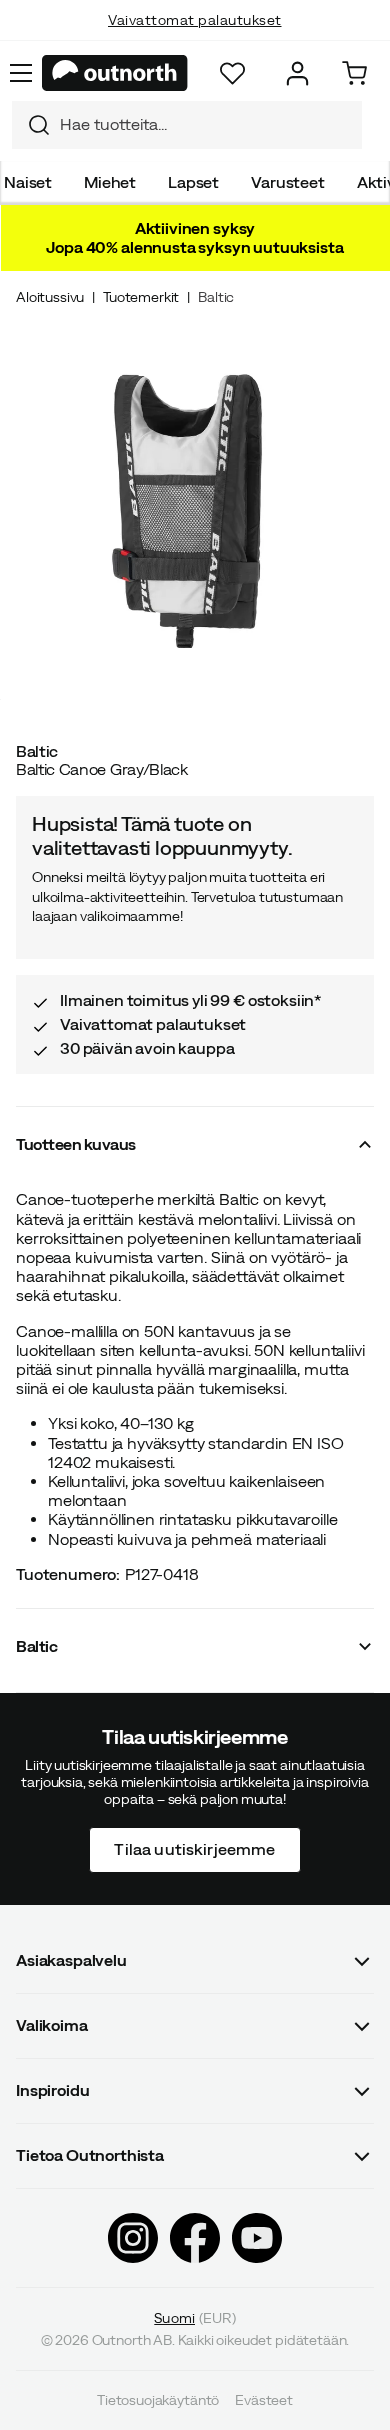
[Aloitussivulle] (115, 73)
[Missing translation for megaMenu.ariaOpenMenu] (21, 73)
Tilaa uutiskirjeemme (194, 1849)
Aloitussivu (50, 297)
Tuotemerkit (141, 297)
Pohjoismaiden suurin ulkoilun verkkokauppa (195, 40)
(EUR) (194, 2318)
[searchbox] (206, 124)
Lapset (193, 182)
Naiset (28, 182)
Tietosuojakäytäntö (158, 2400)
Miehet (110, 182)
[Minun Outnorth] (297, 73)
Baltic (216, 297)
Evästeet (264, 2400)
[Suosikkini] (232, 73)
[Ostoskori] (354, 73)
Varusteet (288, 182)
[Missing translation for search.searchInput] (31, 125)
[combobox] (187, 125)
